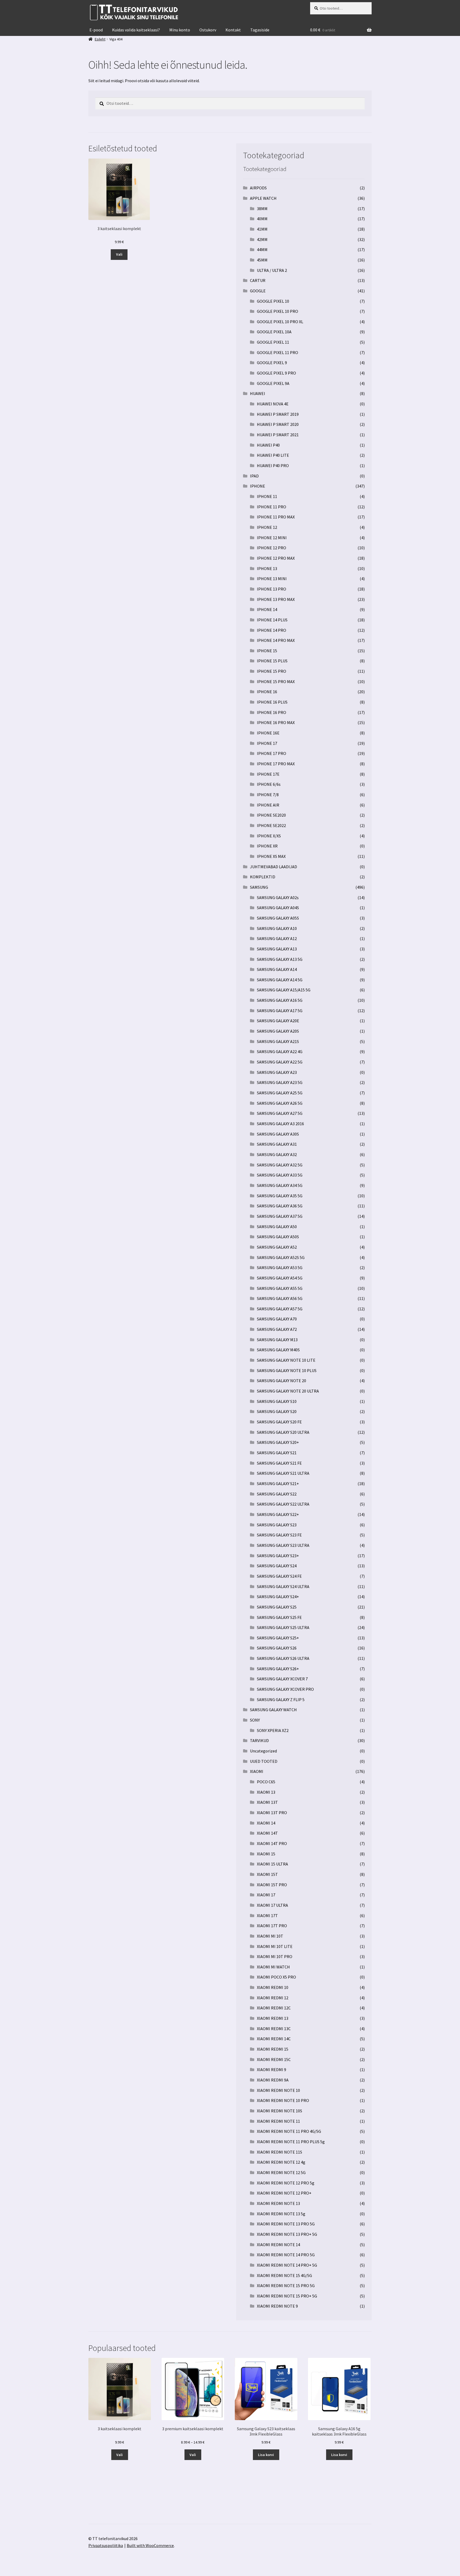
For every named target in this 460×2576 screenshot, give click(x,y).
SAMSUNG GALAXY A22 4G (280, 1052)
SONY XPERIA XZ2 (273, 1730)
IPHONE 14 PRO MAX (276, 640)
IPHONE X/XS (269, 836)
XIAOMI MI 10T (270, 1936)
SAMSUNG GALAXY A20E (278, 1021)
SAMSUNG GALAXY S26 (277, 1648)
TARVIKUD (259, 1740)
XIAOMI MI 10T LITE (275, 1946)
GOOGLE (258, 291)
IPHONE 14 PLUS (272, 620)
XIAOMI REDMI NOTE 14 (278, 2245)
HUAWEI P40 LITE (273, 455)
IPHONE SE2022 (271, 825)
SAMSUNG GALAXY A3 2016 (280, 1124)
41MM (262, 229)
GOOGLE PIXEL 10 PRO (278, 311)
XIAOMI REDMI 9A (273, 2080)
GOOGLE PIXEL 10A (274, 332)
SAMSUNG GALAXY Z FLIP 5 (281, 1700)
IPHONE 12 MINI (272, 538)
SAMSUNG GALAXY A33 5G (280, 1175)
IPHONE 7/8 (268, 795)
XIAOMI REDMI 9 (272, 2070)
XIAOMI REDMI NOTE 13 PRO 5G (286, 2224)
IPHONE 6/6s (269, 784)
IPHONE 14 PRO (272, 630)
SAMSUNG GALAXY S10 (277, 1401)
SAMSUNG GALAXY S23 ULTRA (283, 1545)
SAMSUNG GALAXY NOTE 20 (282, 1381)
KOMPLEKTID (263, 877)
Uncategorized (263, 1751)
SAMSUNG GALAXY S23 (277, 1525)
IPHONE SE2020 (271, 815)
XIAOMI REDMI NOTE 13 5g (281, 2214)
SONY (255, 1720)
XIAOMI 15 (266, 1854)
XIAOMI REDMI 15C (274, 2059)
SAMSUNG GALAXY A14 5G (280, 980)
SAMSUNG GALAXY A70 (277, 1319)
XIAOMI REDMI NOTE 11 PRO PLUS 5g (291, 2142)
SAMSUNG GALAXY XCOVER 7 (282, 1679)
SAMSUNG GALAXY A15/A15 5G (284, 990)
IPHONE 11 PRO (272, 507)
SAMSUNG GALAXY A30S (278, 1134)
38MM (262, 209)
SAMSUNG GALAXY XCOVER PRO (285, 1689)
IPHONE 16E (268, 733)
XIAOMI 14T (267, 1833)
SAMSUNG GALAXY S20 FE (279, 1422)
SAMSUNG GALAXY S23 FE (279, 1535)
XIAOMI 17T (267, 1916)
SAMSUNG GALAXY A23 (277, 1072)
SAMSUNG (259, 887)
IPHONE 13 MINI (272, 579)
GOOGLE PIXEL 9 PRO (276, 373)
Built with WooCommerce (150, 2545)
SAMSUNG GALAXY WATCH (273, 1710)
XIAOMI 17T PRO (272, 1926)
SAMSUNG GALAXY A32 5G (280, 1165)
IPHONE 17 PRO (272, 753)
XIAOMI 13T (267, 1802)
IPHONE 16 (267, 692)
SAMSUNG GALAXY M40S (278, 1350)
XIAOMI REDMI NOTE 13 (278, 2203)
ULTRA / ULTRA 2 (272, 270)
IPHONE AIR (268, 805)
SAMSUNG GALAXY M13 (277, 1340)
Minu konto (180, 30)
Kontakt (233, 30)
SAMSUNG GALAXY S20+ (278, 1442)
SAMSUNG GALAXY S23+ (278, 1556)
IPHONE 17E (268, 774)
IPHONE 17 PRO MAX (276, 764)
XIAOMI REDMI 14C (274, 2039)
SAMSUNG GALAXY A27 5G (280, 1113)
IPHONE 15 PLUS (272, 661)
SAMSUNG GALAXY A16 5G (280, 1000)
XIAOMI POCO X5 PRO (276, 1977)
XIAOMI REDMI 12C (274, 2008)
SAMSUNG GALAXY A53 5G (280, 1268)
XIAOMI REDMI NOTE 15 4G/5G (284, 2275)
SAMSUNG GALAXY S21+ (278, 1484)
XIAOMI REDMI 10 (273, 1987)
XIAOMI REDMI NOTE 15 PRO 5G (286, 2286)
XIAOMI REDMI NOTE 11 (278, 2121)
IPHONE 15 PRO (272, 671)
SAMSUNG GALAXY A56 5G (280, 1298)
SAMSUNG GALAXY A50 (277, 1227)
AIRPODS (258, 188)
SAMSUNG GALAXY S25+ (278, 1638)
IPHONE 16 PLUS (272, 702)
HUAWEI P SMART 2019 (278, 414)
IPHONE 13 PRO (272, 589)
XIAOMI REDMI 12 (273, 1998)
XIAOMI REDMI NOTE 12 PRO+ (284, 2193)
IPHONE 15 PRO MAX (276, 682)
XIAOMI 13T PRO (272, 1813)
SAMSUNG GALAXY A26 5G (280, 1103)
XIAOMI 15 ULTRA (272, 1864)
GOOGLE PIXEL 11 (273, 342)
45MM (262, 260)
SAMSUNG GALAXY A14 (277, 969)
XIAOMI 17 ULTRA (272, 1905)
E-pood (96, 30)
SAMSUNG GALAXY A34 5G (280, 1185)
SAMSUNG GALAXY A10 (277, 928)
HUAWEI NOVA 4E (273, 404)
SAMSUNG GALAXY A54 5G (280, 1278)
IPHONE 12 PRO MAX (276, 558)
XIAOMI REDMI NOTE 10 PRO (283, 2100)
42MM (262, 239)
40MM (262, 219)
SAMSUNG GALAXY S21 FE (279, 1463)
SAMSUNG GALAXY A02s (278, 898)
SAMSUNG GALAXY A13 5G (280, 959)
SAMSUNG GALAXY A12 (277, 938)
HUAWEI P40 (268, 445)
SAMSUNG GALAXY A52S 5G (281, 1257)
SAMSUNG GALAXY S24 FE (279, 1576)
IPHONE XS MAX (271, 856)
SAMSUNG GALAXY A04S (278, 908)
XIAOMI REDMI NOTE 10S (280, 2111)
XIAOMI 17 (266, 1895)
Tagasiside (260, 30)
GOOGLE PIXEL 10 (273, 301)
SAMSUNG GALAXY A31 (277, 1144)
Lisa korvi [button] (266, 2455)
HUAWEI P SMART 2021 (278, 435)
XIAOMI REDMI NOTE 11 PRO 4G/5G (289, 2131)
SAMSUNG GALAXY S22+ (278, 1514)
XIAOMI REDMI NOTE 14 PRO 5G (286, 2255)
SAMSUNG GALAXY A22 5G (280, 1062)
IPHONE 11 (267, 496)
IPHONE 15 (267, 651)
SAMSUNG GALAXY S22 (277, 1494)
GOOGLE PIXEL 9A (273, 383)
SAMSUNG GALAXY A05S (278, 918)
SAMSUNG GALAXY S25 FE (279, 1617)
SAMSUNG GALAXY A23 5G (280, 1082)
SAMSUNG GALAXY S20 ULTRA (283, 1432)
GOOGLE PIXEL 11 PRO (278, 352)
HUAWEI (258, 393)
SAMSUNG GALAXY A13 (277, 949)
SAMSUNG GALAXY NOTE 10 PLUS (287, 1370)
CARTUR (258, 280)
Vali (119, 254)
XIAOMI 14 (266, 1823)
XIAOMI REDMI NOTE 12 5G (281, 2172)
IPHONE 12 (267, 527)
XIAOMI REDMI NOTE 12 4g (281, 2162)
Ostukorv (208, 30)
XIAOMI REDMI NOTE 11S (280, 2152)
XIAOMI (257, 1771)
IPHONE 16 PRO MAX (276, 722)
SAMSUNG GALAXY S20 (277, 1411)
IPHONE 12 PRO (272, 548)
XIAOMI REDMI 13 (273, 2018)
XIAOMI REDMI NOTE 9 (277, 2306)
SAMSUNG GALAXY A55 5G (280, 1288)
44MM (262, 250)
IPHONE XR (267, 846)
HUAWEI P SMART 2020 (278, 424)
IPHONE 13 (267, 568)
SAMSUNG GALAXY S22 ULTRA (283, 1504)
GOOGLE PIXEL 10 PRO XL (280, 322)
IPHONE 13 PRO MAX (276, 599)
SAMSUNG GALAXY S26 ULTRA (283, 1658)
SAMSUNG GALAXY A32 (277, 1154)
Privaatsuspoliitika (106, 2545)
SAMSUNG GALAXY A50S (278, 1237)
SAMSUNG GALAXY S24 (277, 1566)
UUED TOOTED (264, 1761)
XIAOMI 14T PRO (272, 1843)
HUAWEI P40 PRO (273, 466)
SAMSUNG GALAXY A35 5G (280, 1196)
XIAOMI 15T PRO (272, 1885)
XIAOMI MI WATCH (273, 1967)
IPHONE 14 (267, 609)
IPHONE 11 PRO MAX (276, 517)
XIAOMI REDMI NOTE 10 (278, 2090)
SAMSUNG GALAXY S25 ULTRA (283, 1627)
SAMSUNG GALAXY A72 (277, 1329)
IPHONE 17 (267, 743)
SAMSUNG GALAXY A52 (277, 1247)
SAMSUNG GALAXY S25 (277, 1607)
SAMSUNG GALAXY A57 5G (280, 1309)
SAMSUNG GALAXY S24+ (278, 1597)
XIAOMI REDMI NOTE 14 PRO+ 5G (287, 2265)
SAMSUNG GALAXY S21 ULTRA (283, 1473)
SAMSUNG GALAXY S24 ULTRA (283, 1586)
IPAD (254, 476)
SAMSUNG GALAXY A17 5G (280, 1011)
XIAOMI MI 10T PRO (275, 1956)
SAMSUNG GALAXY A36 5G (280, 1206)
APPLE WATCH (263, 198)
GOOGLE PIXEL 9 (272, 363)
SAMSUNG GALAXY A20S (278, 1031)
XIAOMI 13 (266, 1792)
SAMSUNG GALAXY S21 (277, 1453)
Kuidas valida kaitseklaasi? (136, 30)
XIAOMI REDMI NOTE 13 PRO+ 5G (287, 2234)
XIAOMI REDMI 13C (274, 2029)
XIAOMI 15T (267, 1874)
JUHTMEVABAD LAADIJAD (274, 867)
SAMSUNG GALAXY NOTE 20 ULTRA (288, 1391)
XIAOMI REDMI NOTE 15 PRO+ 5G (287, 2296)
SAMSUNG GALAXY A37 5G (280, 1216)
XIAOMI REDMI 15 (273, 2049)
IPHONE (258, 486)
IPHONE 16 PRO (272, 712)
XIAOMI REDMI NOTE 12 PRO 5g (286, 2183)
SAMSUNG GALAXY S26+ (278, 1669)
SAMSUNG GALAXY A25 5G (280, 1093)
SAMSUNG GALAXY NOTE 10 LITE (286, 1360)
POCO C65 (266, 1782)
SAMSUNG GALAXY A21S (278, 1041)
